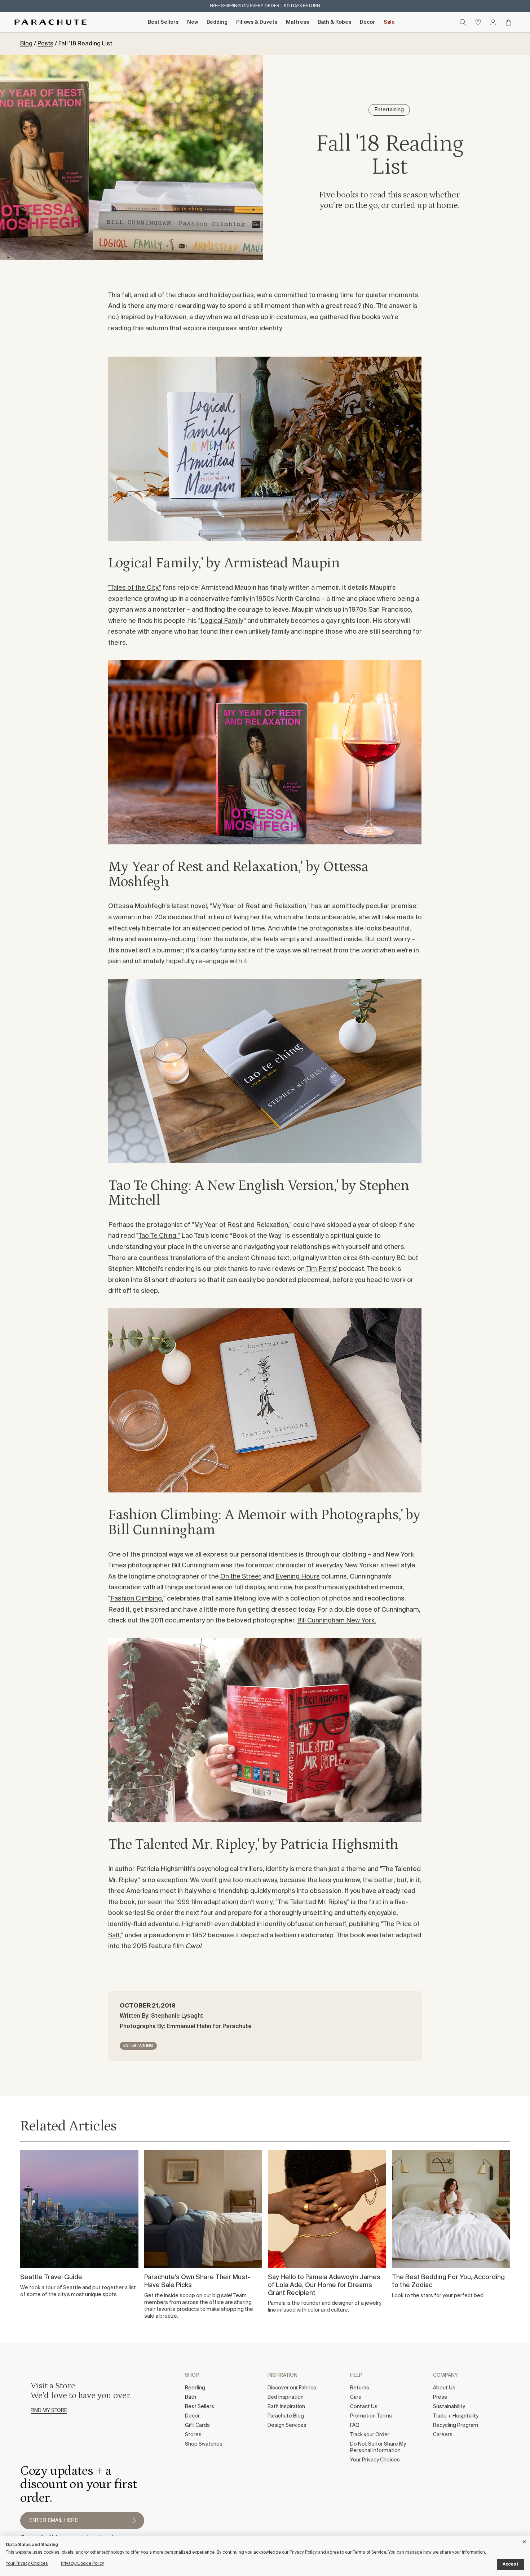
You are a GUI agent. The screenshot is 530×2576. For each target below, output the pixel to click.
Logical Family (221, 621)
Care (356, 2397)
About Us (444, 2388)
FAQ (355, 2425)
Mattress (297, 22)
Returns (360, 2388)
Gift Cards (197, 2425)
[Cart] (508, 22)
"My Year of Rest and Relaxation (257, 906)
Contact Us (364, 2407)
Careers (443, 2435)
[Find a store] (478, 22)
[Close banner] (525, 2541)
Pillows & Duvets (257, 22)
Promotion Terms (371, 2416)
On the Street (241, 1577)
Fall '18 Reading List (85, 44)
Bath (191, 2397)
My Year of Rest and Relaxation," (243, 1225)
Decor (367, 22)
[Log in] (493, 22)
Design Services (287, 2425)
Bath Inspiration (286, 2407)
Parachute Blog (286, 2416)
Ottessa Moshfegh (137, 906)
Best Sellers (163, 22)
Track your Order (370, 2435)
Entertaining (138, 2046)
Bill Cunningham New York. (337, 1621)
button (134, 2521)
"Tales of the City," (135, 588)
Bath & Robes (334, 22)
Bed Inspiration (286, 2397)
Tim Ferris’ (321, 1269)
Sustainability (449, 2407)
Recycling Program (456, 2425)
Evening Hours (298, 1577)
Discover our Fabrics (292, 2388)
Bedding (217, 22)
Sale (389, 22)
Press (440, 2397)
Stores (193, 2435)
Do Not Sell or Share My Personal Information (378, 2447)
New (193, 22)
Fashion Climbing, (137, 1599)
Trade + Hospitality (456, 2416)
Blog (26, 44)
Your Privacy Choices (375, 2460)
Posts (45, 44)
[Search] (463, 22)
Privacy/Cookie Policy (83, 2564)
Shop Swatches (204, 2444)
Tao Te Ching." (159, 1236)
